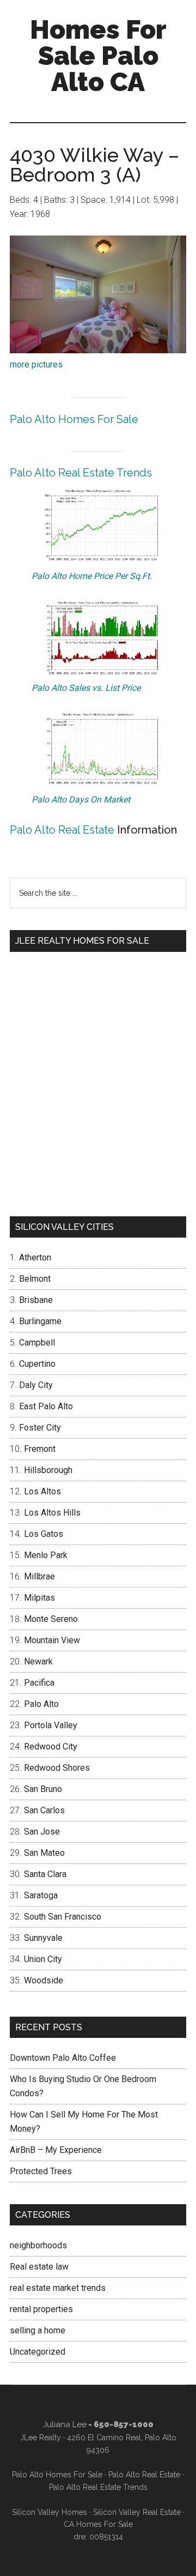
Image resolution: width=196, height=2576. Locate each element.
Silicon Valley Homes (50, 2512)
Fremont (40, 1449)
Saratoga (41, 1895)
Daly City (36, 1385)
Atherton (35, 1257)
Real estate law (39, 2267)
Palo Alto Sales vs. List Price (86, 688)
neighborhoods (38, 2245)
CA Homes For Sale (98, 2524)
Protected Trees (41, 2171)
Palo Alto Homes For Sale (74, 419)
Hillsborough (48, 1470)
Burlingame (40, 1321)
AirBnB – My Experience (56, 2150)
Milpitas (39, 1598)
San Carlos (44, 1810)
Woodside (44, 1980)
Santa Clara (45, 1874)
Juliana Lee (65, 2424)
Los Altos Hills (52, 1513)
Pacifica (39, 1683)
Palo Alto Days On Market (81, 800)
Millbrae (39, 1576)
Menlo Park (46, 1555)
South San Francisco (63, 1917)
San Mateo (44, 1853)
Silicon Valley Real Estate (137, 2512)
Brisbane (36, 1300)
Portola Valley (51, 1725)
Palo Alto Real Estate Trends (81, 473)
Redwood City (51, 1747)
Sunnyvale (43, 1938)
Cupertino (37, 1364)
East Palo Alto (46, 1406)
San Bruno (43, 1789)
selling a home (38, 2330)
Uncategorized (38, 2352)
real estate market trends (58, 2288)
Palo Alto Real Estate (62, 830)
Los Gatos (44, 1534)
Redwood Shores (57, 1768)
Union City (43, 1959)
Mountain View (52, 1640)
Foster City (40, 1428)
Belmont (35, 1279)
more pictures (36, 364)
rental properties (41, 2309)
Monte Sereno (51, 1619)
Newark (38, 1661)
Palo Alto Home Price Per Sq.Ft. (92, 576)
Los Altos (42, 1491)
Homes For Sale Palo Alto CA (98, 56)
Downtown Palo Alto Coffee (63, 2058)
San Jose (42, 1832)
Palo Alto (41, 1704)
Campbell (37, 1343)
